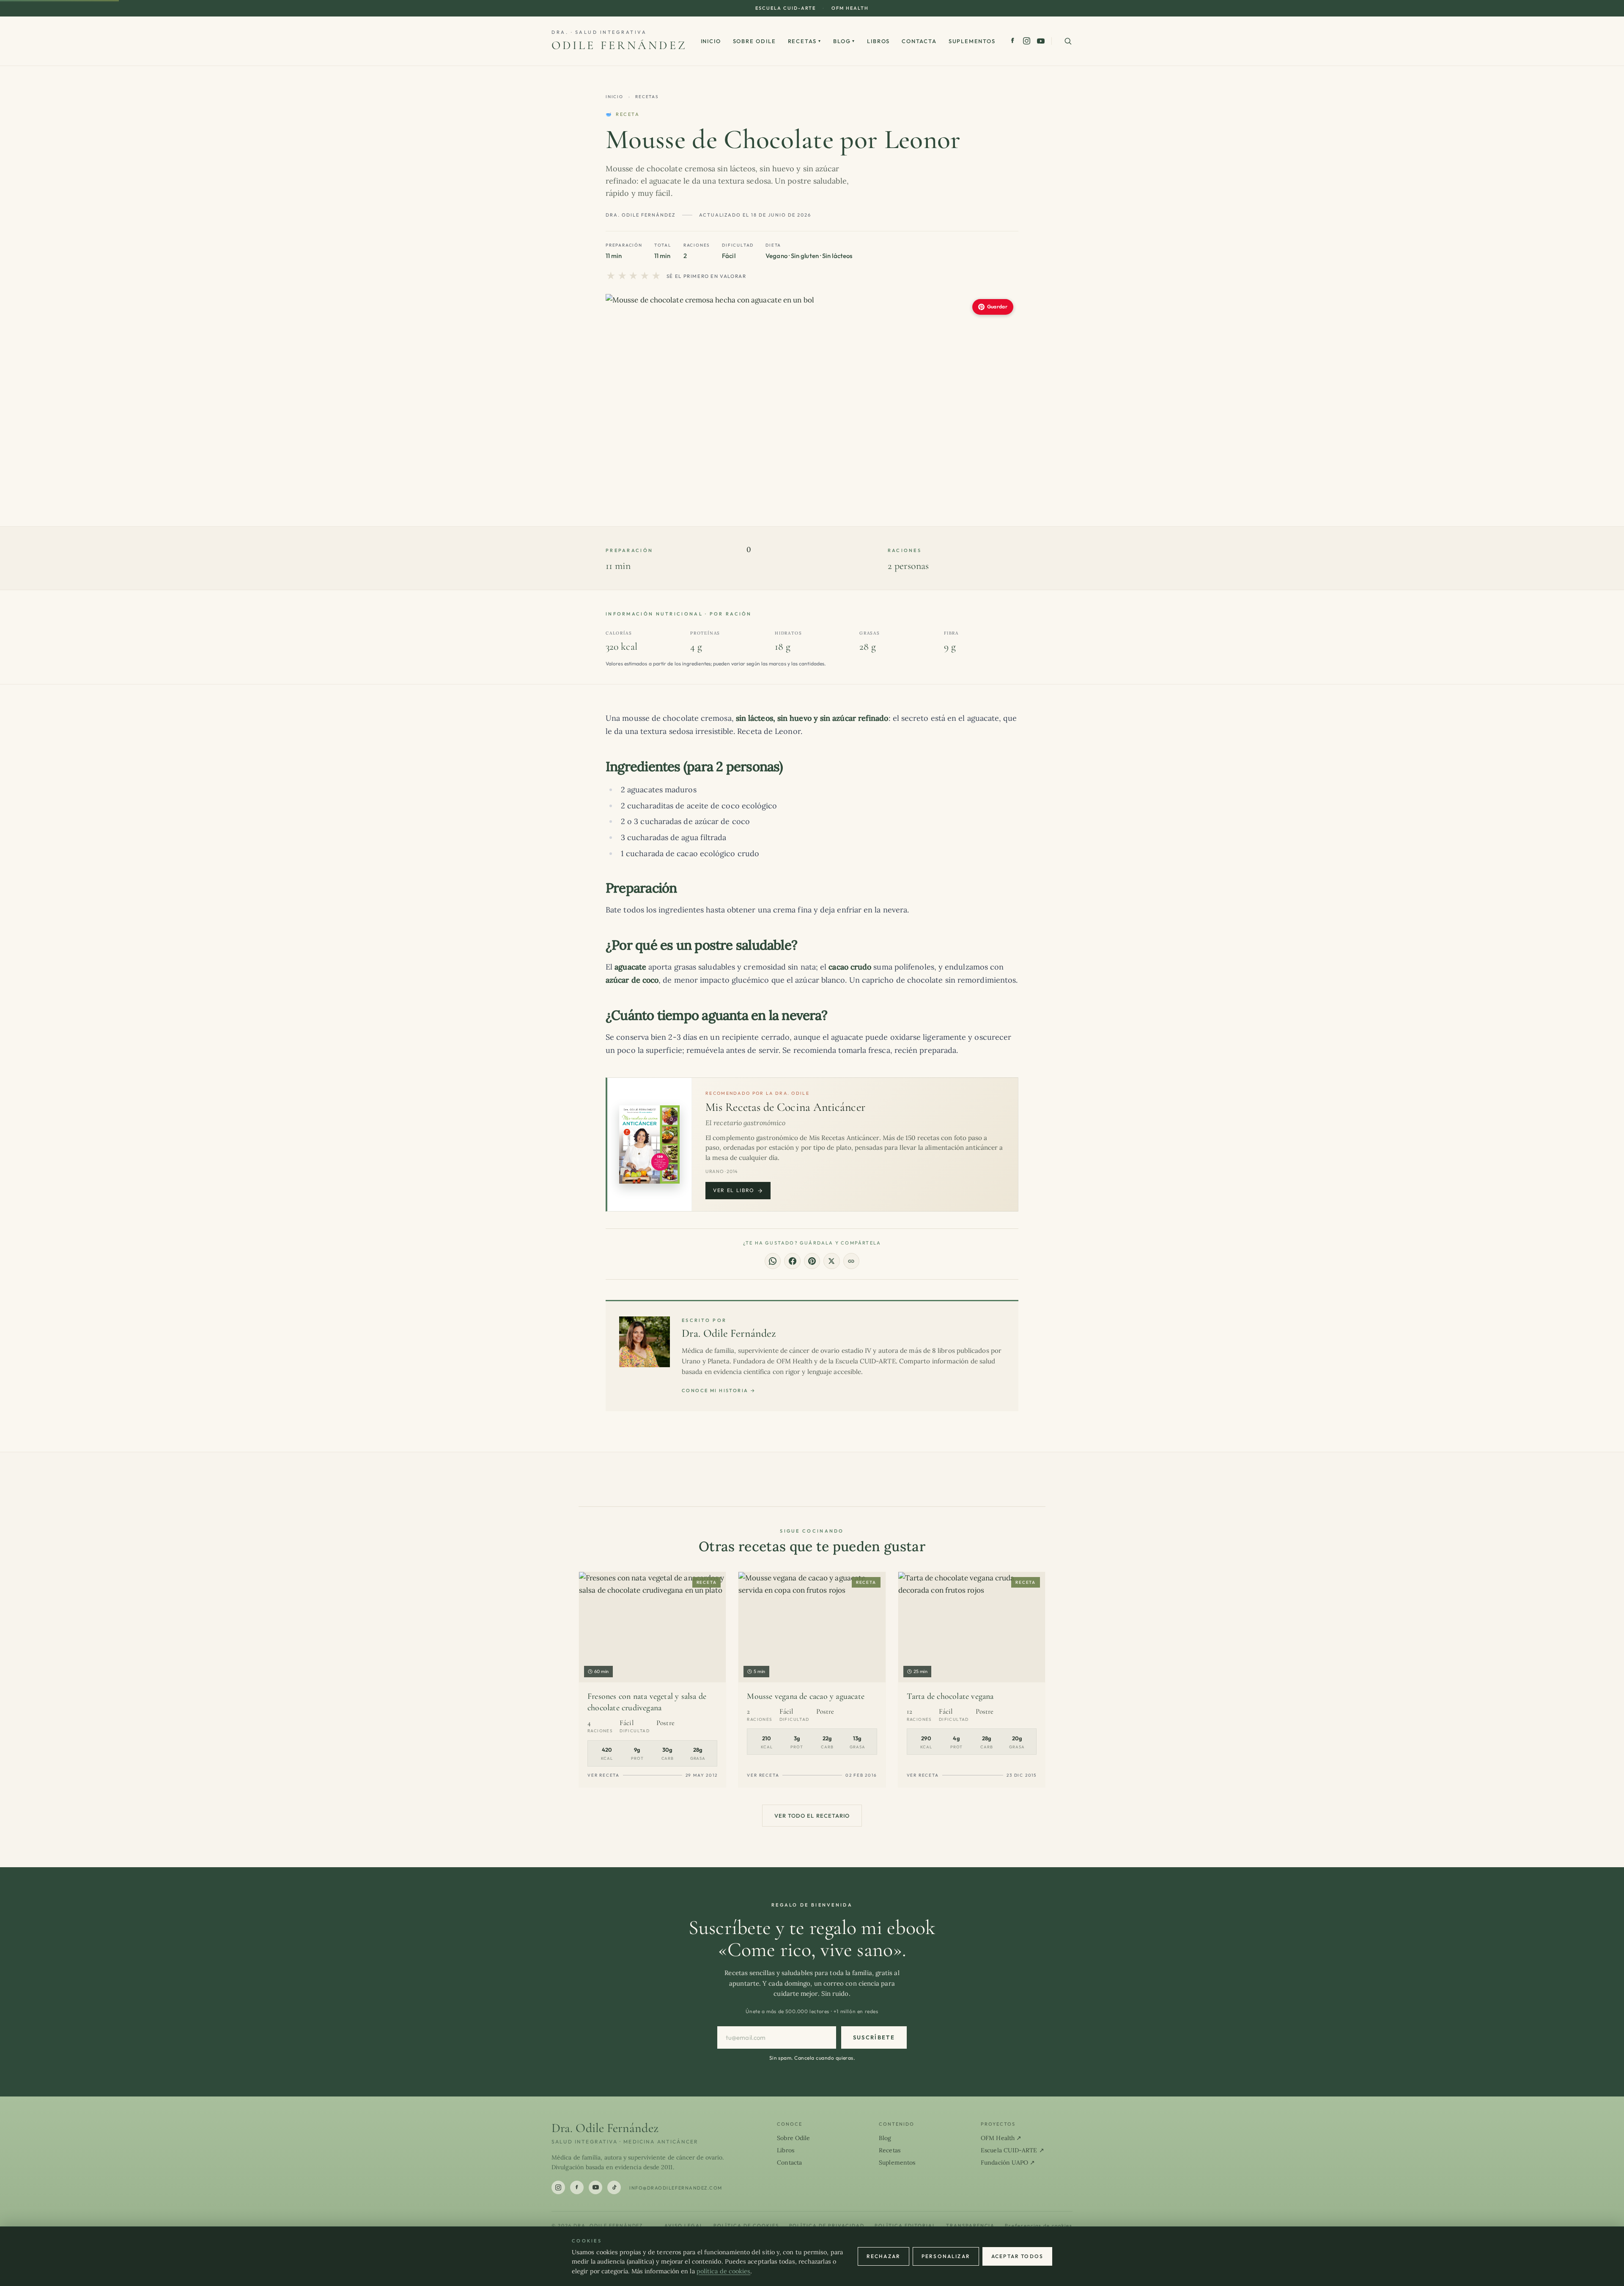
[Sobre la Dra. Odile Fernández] (645, 1342)
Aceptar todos (1017, 2256)
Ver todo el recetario (812, 1816)
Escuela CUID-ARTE (786, 8)
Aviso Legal (684, 2226)
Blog (844, 41)
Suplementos (972, 41)
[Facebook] (1013, 41)
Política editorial (905, 2226)
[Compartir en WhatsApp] (773, 1261)
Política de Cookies (746, 2226)
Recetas (805, 41)
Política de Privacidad (827, 2226)
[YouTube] (1041, 41)
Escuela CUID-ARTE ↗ (1012, 2150)
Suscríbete (874, 2037)
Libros (878, 41)
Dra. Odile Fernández (729, 1333)
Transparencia (971, 2226)
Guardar (997, 306)
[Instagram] (1027, 41)
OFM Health (850, 8)
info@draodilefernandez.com (676, 2188)
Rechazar (883, 2256)
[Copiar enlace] (851, 1261)
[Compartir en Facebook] (792, 1261)
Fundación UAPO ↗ (1008, 2162)
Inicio (711, 41)
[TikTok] (614, 2187)
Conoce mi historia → (719, 1390)
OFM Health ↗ (1001, 2138)
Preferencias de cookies (1039, 2226)
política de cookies (724, 2271)
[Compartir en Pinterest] (812, 1261)
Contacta (919, 41)
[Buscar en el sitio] (1068, 41)
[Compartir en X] (831, 1261)
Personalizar (946, 2256)
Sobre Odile (754, 41)
